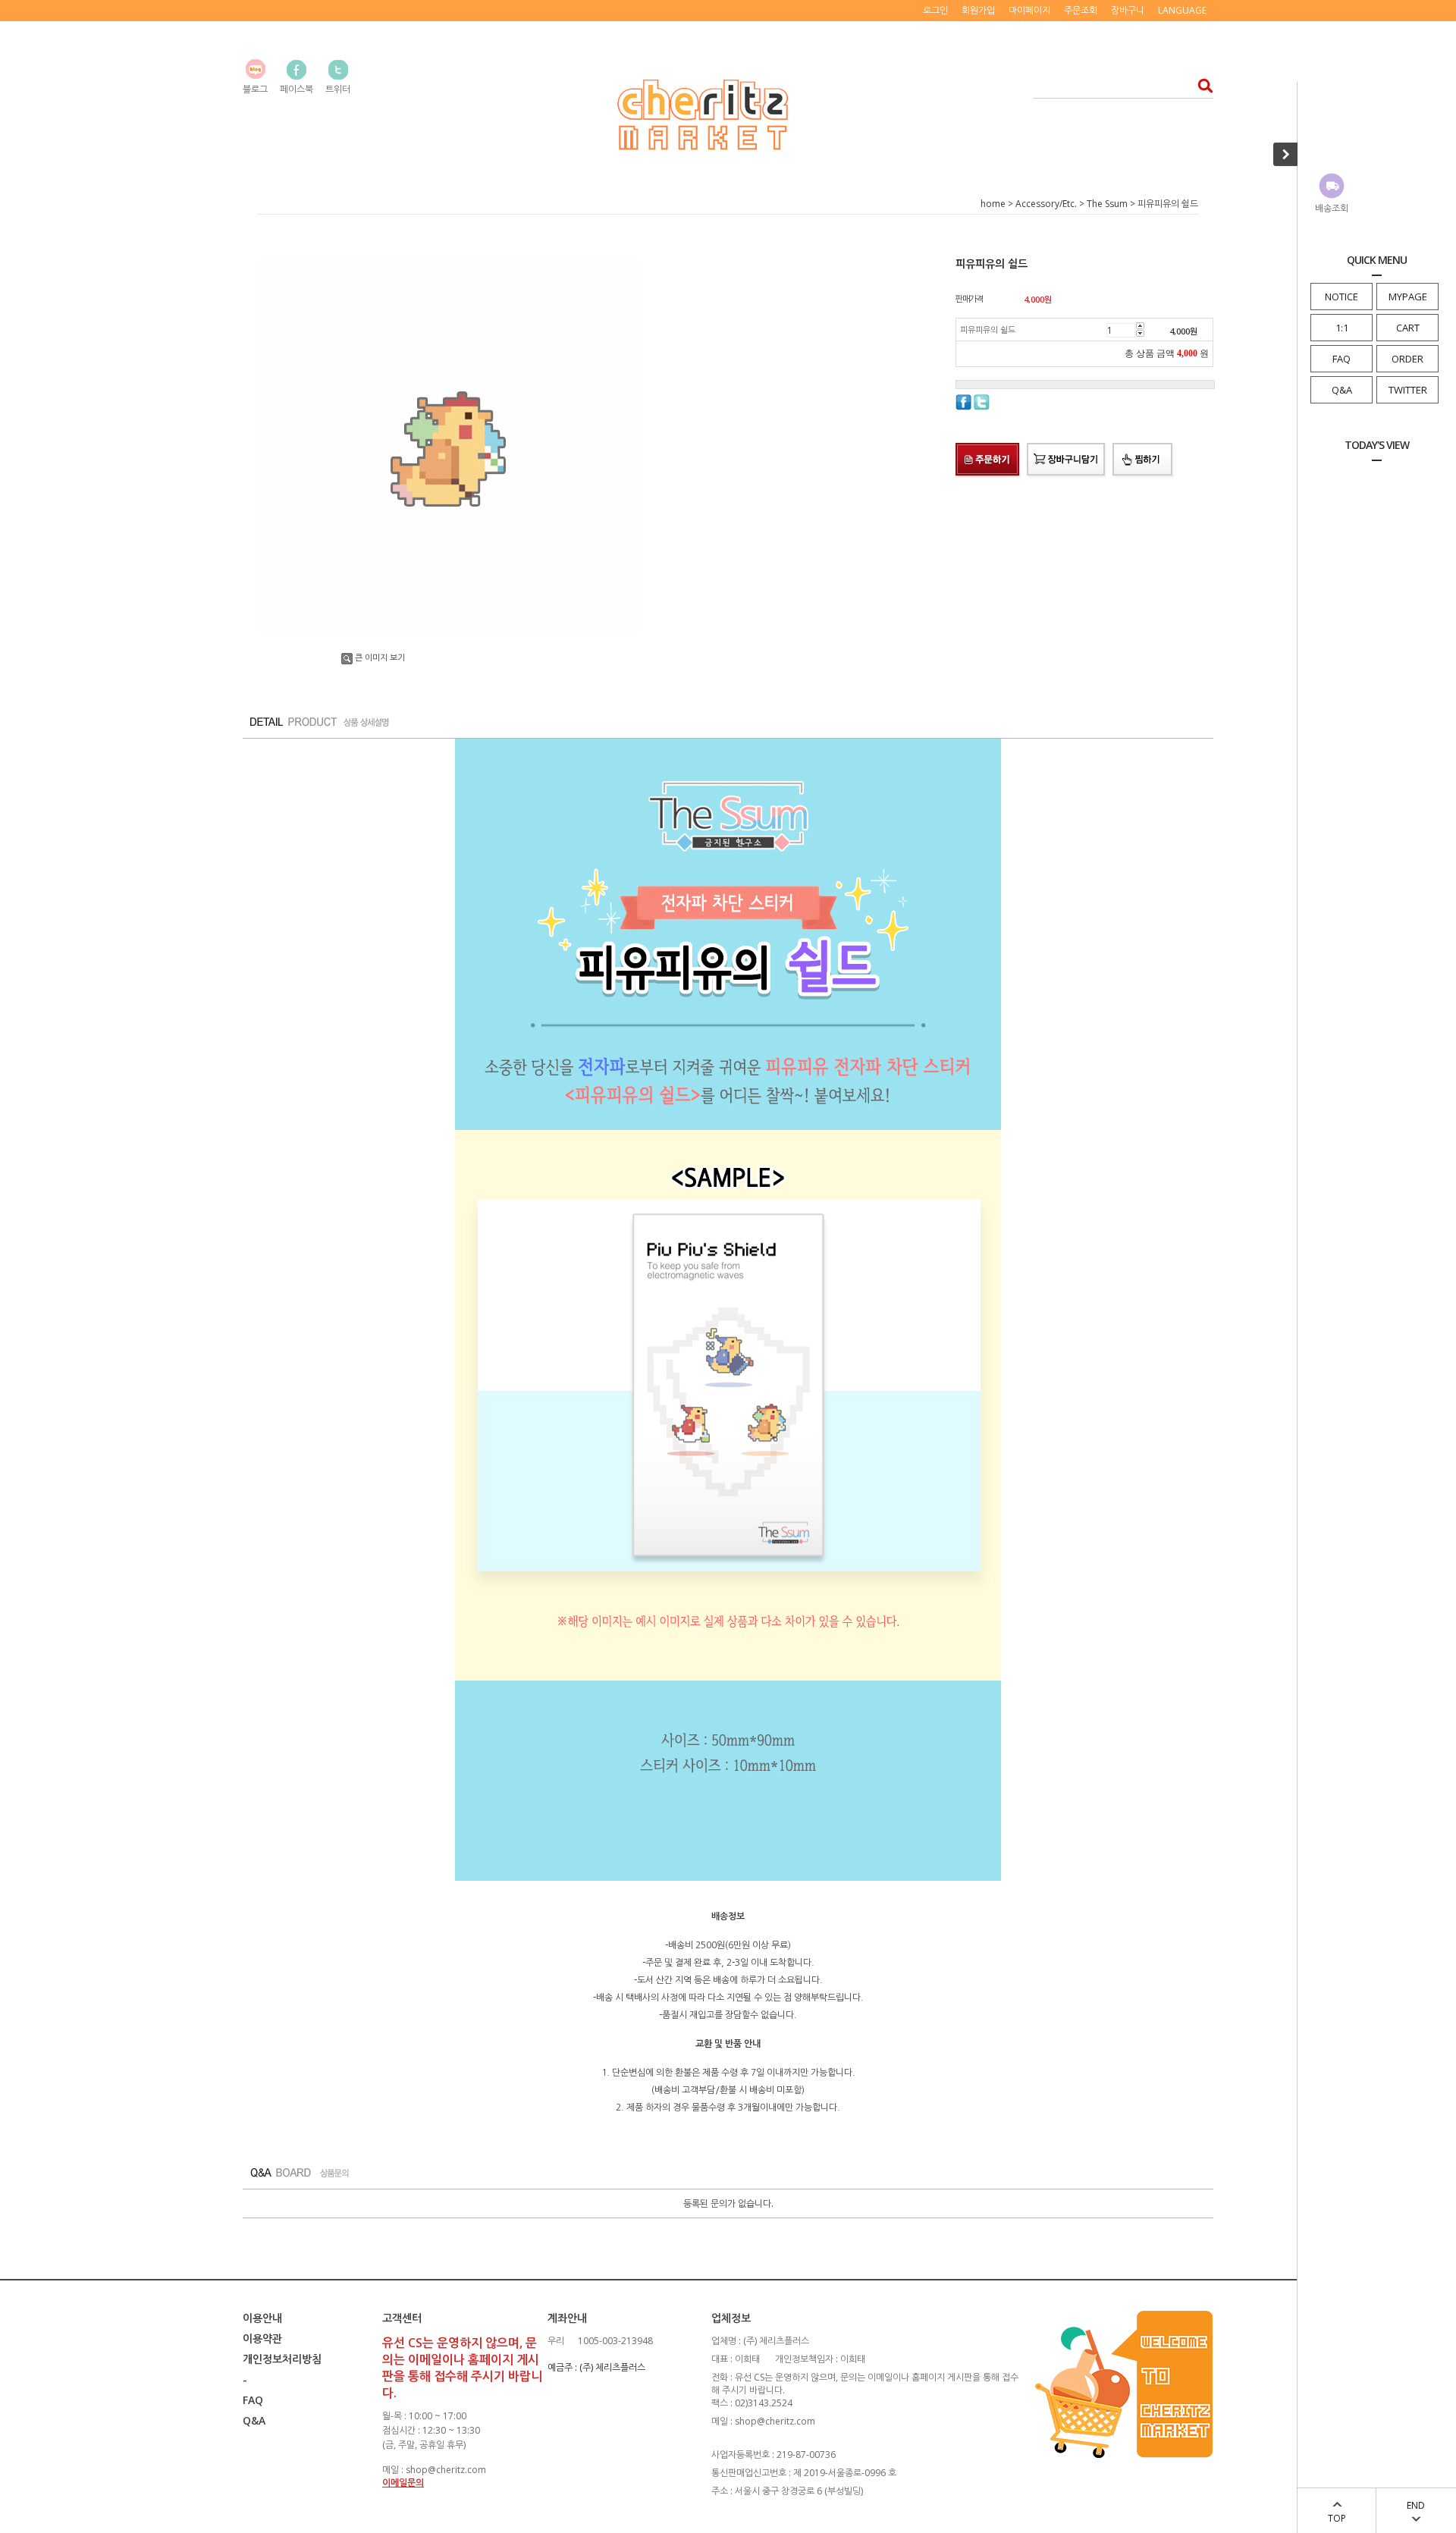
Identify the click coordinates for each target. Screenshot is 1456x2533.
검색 (1201, 85)
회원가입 (978, 10)
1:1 (1342, 328)
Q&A (1342, 390)
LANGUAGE (1182, 10)
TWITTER (1408, 390)
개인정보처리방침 (282, 2359)
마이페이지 (1029, 10)
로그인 (935, 10)
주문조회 (1081, 10)
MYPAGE (1408, 297)
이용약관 (262, 2338)
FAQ (1341, 359)
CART (1408, 328)
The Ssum (1107, 204)
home (993, 204)
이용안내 (262, 2318)
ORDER (1407, 359)
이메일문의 (403, 2483)
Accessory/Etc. (1046, 204)
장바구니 (1128, 10)
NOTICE (1341, 297)
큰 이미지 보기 (380, 657)
